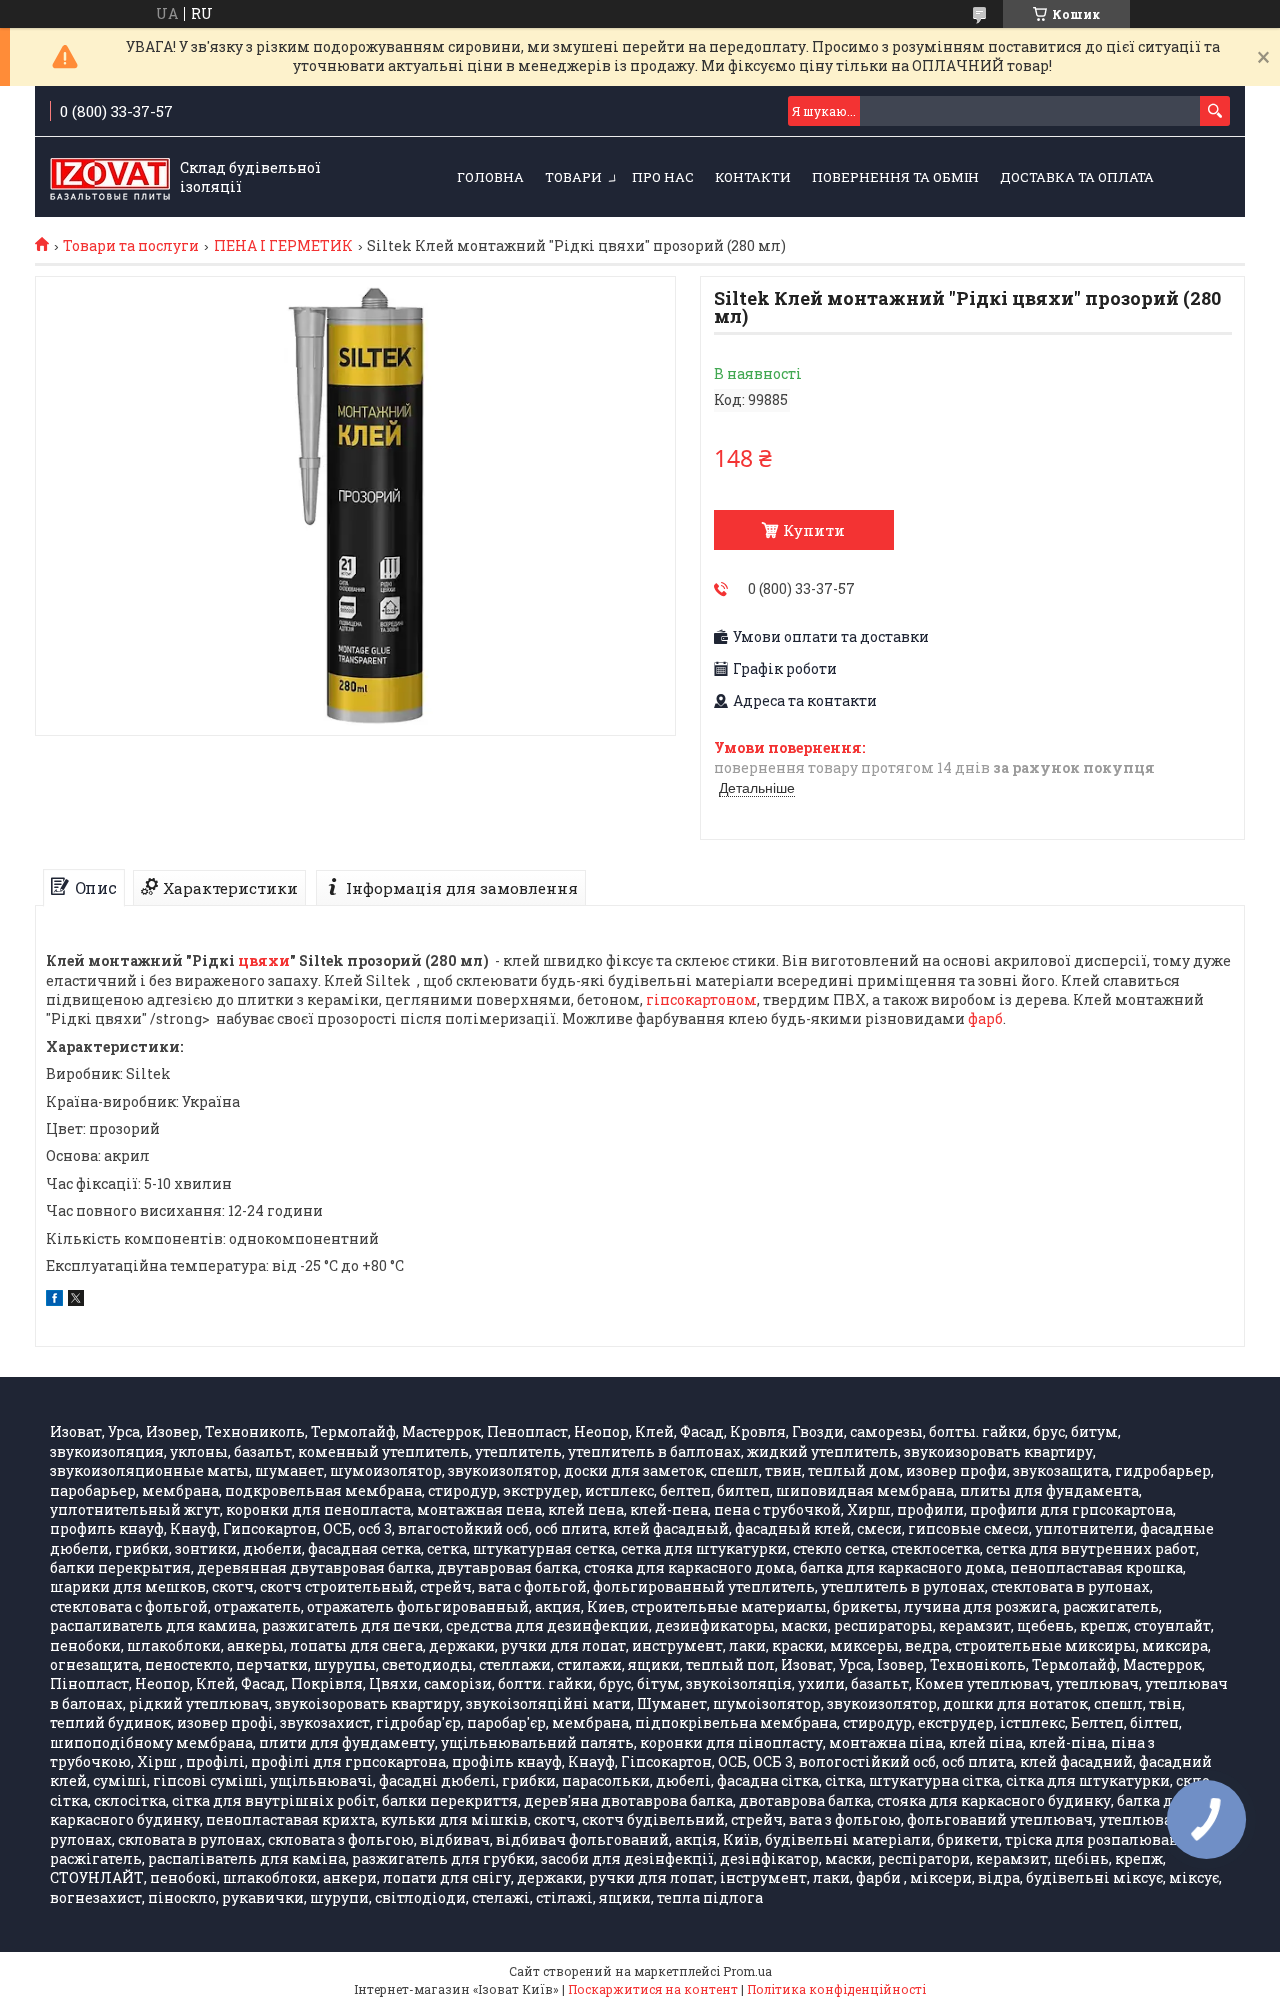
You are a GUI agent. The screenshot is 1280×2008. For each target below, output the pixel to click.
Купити (814, 530)
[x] (76, 1300)
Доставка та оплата (1077, 177)
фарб (985, 1018)
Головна (490, 177)
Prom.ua (747, 1971)
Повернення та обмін (895, 177)
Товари (573, 177)
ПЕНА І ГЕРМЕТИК (283, 246)
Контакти (753, 177)
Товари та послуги (131, 246)
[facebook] (54, 1300)
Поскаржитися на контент (653, 1989)
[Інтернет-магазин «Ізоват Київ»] (110, 178)
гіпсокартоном (701, 999)
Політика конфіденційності (836, 1989)
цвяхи (264, 960)
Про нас (663, 177)
